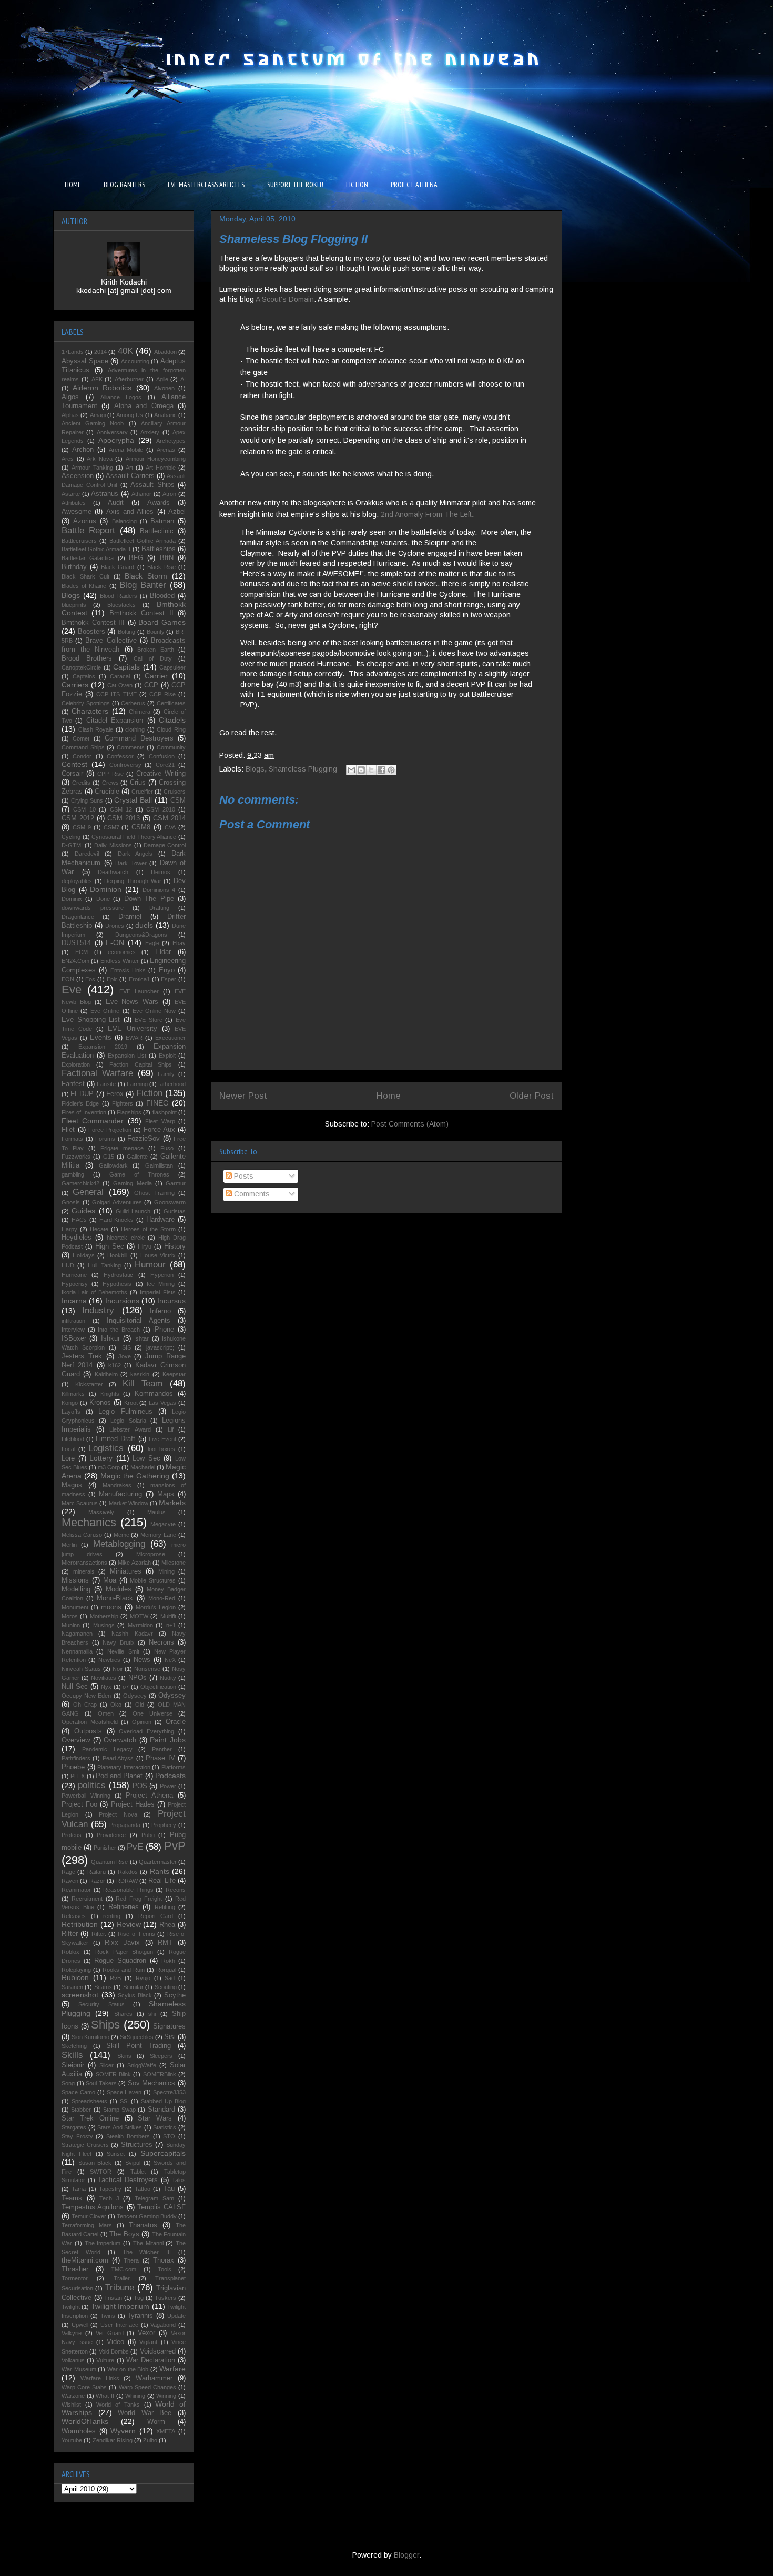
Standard (161, 2110)
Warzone (73, 2396)
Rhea (167, 1925)
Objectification (158, 1687)
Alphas (70, 415)
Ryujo (143, 1978)
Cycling (71, 837)
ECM (82, 952)
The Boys (124, 2234)
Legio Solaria (128, 1421)
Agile (162, 379)
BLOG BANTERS (124, 185)
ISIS (126, 1347)
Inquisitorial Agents (139, 1321)
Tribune (120, 2288)
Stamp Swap (119, 2110)
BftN (167, 558)
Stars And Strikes (120, 2127)
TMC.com (124, 2269)
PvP (175, 1846)
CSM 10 (84, 809)
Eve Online (105, 1011)
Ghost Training (154, 1193)
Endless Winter (120, 961)
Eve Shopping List (91, 1020)
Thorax (164, 2260)
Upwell (80, 2325)
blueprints (74, 605)
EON (68, 979)
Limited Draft (115, 1439)
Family (166, 1074)
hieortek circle (125, 1238)
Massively (101, 1512)
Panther (162, 1749)
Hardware (160, 1220)
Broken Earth (156, 650)
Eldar (163, 952)
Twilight (71, 2307)
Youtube (72, 2440)
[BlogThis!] (361, 770)
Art (129, 468)
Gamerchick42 (80, 1183)
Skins (124, 2056)
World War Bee (145, 2413)
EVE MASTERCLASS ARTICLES (206, 185)
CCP (151, 685)
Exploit (167, 1056)
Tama (79, 2189)
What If (105, 2396)
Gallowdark (113, 1165)
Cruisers (175, 792)
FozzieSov (144, 1139)
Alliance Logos (121, 397)
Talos (179, 2180)
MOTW (139, 1616)
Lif (171, 1429)
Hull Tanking (104, 1265)
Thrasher (75, 2269)
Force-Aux (159, 1130)
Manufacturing (120, 1494)
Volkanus (73, 2360)
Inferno (160, 1311)
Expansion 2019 (103, 1047)
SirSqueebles (137, 2037)
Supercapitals (163, 2153)
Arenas (166, 450)
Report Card (156, 1916)
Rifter (70, 1934)
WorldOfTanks (85, 2421)
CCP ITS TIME (116, 694)
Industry (98, 1310)
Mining (166, 1571)
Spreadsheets (89, 2101)
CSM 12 (121, 809)
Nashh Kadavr (132, 1634)
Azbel (177, 512)
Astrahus (105, 494)
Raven (70, 1881)
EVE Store (149, 1020)
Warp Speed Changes (148, 2387)
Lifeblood (73, 1439)
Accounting (135, 361)
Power (168, 1786)
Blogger (406, 2555)
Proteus (72, 1835)
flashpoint (165, 1112)
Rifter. (99, 1934)
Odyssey (172, 1696)
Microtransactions (84, 1563)
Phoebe (73, 1767)
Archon (83, 450)
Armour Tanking (92, 468)
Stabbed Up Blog (163, 2101)
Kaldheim (106, 1374)
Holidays (84, 1255)
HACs (79, 1220)
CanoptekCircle (81, 667)
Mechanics (89, 1522)
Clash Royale (96, 729)
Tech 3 (109, 2198)
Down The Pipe (149, 899)
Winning (166, 2396)
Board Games (162, 622)
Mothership (104, 1616)
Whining (135, 2396)
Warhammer (154, 2378)
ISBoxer (74, 1338)
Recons (176, 1890)
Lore (68, 1458)
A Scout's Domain (285, 299)
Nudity (168, 1678)
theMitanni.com (85, 2260)
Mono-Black (115, 1598)
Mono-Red (162, 1598)
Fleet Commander (93, 1121)
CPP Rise (110, 774)
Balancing (124, 521)
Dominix (72, 899)
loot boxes (162, 1449)
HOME (73, 185)
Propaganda (125, 1825)
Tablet (138, 2172)
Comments (251, 1194)
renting (112, 1916)
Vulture (105, 2360)
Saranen (72, 1987)
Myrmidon (140, 1625)
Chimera (140, 712)
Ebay (179, 943)
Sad (170, 1978)
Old (140, 1705)
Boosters (91, 632)
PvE (135, 1847)
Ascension (78, 476)
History (175, 1246)
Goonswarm (170, 1202)
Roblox (70, 1952)
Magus (72, 1485)
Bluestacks (121, 605)
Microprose (151, 1554)
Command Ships (83, 747)
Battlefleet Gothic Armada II (96, 549)
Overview (76, 1740)
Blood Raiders (118, 596)
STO (169, 2136)
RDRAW (127, 1881)
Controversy (125, 765)
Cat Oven (120, 685)
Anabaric (165, 415)
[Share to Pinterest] (391, 770)
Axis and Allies (130, 512)
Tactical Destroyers (128, 2180)
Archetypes (171, 441)
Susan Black (95, 2163)
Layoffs (71, 1412)
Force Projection (110, 1130)
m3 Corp (109, 1467)
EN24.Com (75, 961)
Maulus (156, 1512)
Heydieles (77, 1238)
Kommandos (154, 1394)
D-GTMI (72, 845)
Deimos (161, 872)
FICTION (357, 185)
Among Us (130, 415)
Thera (131, 2260)
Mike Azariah (134, 1563)
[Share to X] (371, 770)
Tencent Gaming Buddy (147, 2216)
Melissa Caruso (82, 1535)
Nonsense (147, 1669)
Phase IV (160, 1758)
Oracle (176, 1722)
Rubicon (75, 1977)
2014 (100, 352)
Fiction (149, 1093)
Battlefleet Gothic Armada (143, 541)
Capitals (126, 667)
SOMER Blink (113, 2074)
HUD (68, 1265)
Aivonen (164, 388)
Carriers (75, 685)
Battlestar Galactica (88, 558)
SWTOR (101, 2172)
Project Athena (149, 1796)
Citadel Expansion (115, 721)
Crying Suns (87, 800)
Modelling (76, 1589)
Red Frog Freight (139, 1899)
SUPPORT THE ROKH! (295, 185)
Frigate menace (122, 1148)
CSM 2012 (78, 818)
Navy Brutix (119, 1642)
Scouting (166, 1987)
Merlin (69, 1545)
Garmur (176, 1183)
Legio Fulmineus (125, 1412)
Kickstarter (89, 1384)
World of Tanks (118, 2405)
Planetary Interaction (124, 1767)
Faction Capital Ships (141, 1064)
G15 (109, 1157)
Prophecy (164, 1825)
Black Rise (161, 567)
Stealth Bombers (128, 2136)
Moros (70, 1616)
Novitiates (104, 1678)
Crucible (107, 792)
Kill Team (143, 1383)
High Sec (110, 1246)
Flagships (129, 1112)
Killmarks (73, 1394)
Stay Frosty (77, 2136)
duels (144, 925)
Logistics (106, 1448)
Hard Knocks (117, 1220)
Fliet (68, 1130)
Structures (137, 2145)
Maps (166, 1494)
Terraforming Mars (87, 2225)
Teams (72, 2198)
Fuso (167, 1148)
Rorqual (166, 1970)
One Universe (152, 1713)
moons (111, 1607)
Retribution (80, 1924)
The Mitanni (148, 2243)
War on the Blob (128, 2369)
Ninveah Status (81, 1669)
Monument (75, 1607)
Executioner (170, 1038)
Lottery (101, 1458)
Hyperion (162, 1275)
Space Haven (124, 2092)
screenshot (80, 1995)
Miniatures (126, 1571)
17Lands (73, 352)
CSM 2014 (169, 818)
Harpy (69, 1229)
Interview (73, 1330)
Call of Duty (153, 658)
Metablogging (119, 1544)
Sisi (170, 2037)
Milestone (174, 1563)
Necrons (161, 1642)
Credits (81, 783)
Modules (119, 1589)
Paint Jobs (168, 1740)
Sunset (116, 2154)
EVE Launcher (139, 991)
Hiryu (145, 1246)
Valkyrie (72, 2333)
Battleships (159, 549)
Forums (105, 1139)
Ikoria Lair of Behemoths (94, 1292)
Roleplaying (76, 1970)
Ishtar (141, 1338)
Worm (156, 2422)
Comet (81, 738)
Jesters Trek (82, 1356)
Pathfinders (76, 1758)
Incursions (122, 1301)
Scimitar (133, 1987)
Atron (169, 494)
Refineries (124, 1907)
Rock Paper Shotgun (124, 1952)
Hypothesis (117, 1284)
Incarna (74, 1301)
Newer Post (243, 1096)
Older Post (532, 1096)
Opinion (142, 1722)
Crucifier (142, 792)
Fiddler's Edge (80, 1103)
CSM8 (141, 827)
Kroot (131, 1403)
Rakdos (128, 1872)
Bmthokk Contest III (93, 623)
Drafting (159, 908)
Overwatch (120, 1740)
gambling (73, 1174)
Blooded (162, 596)
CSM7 (111, 827)
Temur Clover (89, 2216)
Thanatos (143, 2225)
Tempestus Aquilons (93, 2207)
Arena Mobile (126, 450)
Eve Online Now (154, 1011)
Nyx (106, 1687)
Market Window (129, 1503)
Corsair (72, 774)
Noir (118, 1669)
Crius (138, 783)
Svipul (133, 2163)
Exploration (76, 1064)
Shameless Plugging (303, 769)
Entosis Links (128, 970)
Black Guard (118, 567)
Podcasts (170, 1776)
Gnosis (71, 1202)
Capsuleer (172, 667)
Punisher (105, 1848)
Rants (160, 1871)
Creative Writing (161, 774)
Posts (243, 1176)
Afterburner (129, 379)
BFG (136, 558)
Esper (169, 979)
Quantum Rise (109, 1862)
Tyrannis (140, 2316)
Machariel (143, 1467)
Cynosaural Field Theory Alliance (134, 837)
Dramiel (130, 917)
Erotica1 (139, 979)
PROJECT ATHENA (414, 185)
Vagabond (163, 2325)
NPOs (138, 1678)
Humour (150, 1265)
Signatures (169, 2026)
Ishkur (110, 1338)
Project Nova (118, 1814)
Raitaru (96, 1872)
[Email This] (351, 770)
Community (171, 747)
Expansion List (127, 1056)
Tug (139, 2298)
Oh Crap (85, 1705)
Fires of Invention (84, 1112)
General (88, 1192)
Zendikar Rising (113, 2440)
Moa (110, 1580)
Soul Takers (101, 2083)
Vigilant (148, 2342)
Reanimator (76, 1890)
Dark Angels (135, 854)
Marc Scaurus (80, 1503)
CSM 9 (82, 827)
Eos (90, 979)
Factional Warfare (97, 1073)
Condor (82, 756)
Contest (74, 764)
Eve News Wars (132, 1002)
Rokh (168, 1961)
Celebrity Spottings (86, 703)
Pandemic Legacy (107, 1749)
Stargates (74, 2127)
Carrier (156, 676)
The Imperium (103, 2243)
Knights (110, 1394)
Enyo (167, 970)
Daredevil (87, 854)
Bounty (156, 632)
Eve (72, 990)
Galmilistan (159, 1165)
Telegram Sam (154, 2198)
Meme (121, 1535)
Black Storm (146, 576)
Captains (84, 676)
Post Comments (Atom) (410, 1124)
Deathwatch (113, 872)
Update (176, 2316)
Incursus (171, 1301)
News (142, 1660)
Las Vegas (162, 1403)
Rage (68, 1872)
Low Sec (146, 1458)
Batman (162, 521)
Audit (116, 503)
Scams (103, 1987)
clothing (135, 729)
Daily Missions (113, 845)
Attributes (74, 503)
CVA (170, 827)
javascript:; (160, 1347)
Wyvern (123, 2431)
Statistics (165, 2127)
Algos (70, 397)
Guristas (175, 1211)
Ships (105, 2025)
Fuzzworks (76, 1157)
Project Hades (133, 1804)
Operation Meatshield (90, 1722)
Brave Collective (111, 641)
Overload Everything (146, 1731)
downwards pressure (93, 908)
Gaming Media (132, 1183)
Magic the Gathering (135, 1476)
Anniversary (112, 432)
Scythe (175, 1995)
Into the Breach (119, 1330)
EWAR (134, 1038)
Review (129, 1924)
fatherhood (172, 1084)
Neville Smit (123, 1651)
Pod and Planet (119, 1776)
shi (152, 2014)
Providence (111, 1835)
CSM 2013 (124, 818)
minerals (84, 1571)
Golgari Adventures (117, 1202)
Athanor (141, 494)
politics (92, 1785)
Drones (115, 926)
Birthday (74, 567)
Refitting (165, 1907)
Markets (172, 1503)
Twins (108, 2316)
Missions (75, 1580)
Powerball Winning (86, 1796)
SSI (124, 2101)
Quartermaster (158, 1862)
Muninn (71, 1625)
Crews (110, 783)
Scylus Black (135, 1995)
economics (122, 952)
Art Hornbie (161, 468)
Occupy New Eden (86, 1696)
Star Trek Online (90, 2118)
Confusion (162, 756)
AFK (97, 379)
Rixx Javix (122, 1943)
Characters (90, 711)
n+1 (171, 1625)
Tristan (113, 2298)
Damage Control (165, 845)
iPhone (164, 1330)
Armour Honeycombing (156, 459)
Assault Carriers (130, 476)
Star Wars (155, 2118)
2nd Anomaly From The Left (426, 514)
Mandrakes (117, 1485)
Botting (126, 632)
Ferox (115, 1094)
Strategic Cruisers (85, 2145)
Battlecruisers (79, 541)
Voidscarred (158, 2351)
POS (140, 1786)
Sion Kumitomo (90, 2037)
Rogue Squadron (120, 1961)
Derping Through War (133, 881)
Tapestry (110, 2189)
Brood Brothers (87, 658)
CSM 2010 (160, 809)
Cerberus (133, 703)
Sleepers (161, 2056)
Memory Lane (158, 1535)
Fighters (123, 1103)
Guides (83, 1211)
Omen (106, 1713)
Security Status (101, 2004)
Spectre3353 (169, 2092)
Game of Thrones (139, 1174)
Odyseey (135, 1696)
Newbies (109, 1660)
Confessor (120, 756)
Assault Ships (152, 485)
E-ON (115, 942)
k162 (115, 1365)
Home (389, 1096)
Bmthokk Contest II (141, 613)
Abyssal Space (85, 361)
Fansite (106, 1084)
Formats (72, 1139)
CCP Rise (162, 694)
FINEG (157, 1103)
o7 (126, 1687)
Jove (125, 1356)
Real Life (162, 1881)
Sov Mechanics (152, 2083)
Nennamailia (77, 1651)
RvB (115, 1978)
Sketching (74, 2046)
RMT (165, 1943)
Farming (137, 1084)
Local (68, 1449)
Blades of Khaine (84, 586)
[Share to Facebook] (381, 770)
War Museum (79, 2369)
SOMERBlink (160, 2074)
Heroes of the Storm (148, 1229)
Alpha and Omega (144, 406)
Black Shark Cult (85, 576)
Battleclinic (157, 531)
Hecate (99, 1229)
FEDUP (82, 1094)
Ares (68, 459)
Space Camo (78, 2092)
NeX (170, 1660)
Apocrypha (116, 440)
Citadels (172, 720)
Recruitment (87, 1899)
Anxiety (150, 432)
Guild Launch (133, 1211)
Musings (104, 1625)
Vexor (146, 2333)
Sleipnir (73, 2065)
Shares (123, 2014)
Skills (72, 2055)
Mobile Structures (153, 1580)
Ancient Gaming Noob (93, 423)
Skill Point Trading (139, 2046)
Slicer (106, 2065)
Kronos (100, 1403)
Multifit (168, 1616)
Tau (169, 2189)
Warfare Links (100, 2378)
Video (115, 2342)
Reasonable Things (128, 1890)
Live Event (162, 1439)
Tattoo (143, 2189)
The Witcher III (147, 2252)
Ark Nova (100, 459)
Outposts (88, 1731)
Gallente (137, 1157)
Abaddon (165, 352)
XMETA (166, 2431)
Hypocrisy (75, 1284)
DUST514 (76, 943)
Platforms (174, 1767)
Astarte (71, 494)
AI (183, 379)
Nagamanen (77, 1634)
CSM (178, 800)
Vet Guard (110, 2333)
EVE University (133, 1029)
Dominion (106, 889)
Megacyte (163, 1524)
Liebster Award (130, 1429)
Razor (97, 1881)
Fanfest (73, 1084)
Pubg (148, 1835)
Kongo (70, 1403)
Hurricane (74, 1275)
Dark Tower (131, 863)
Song (68, 2083)
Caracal (120, 676)
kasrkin (140, 1374)
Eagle (152, 943)
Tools (165, 2269)
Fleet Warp (160, 1121)
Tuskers (165, 2298)
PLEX (78, 1776)
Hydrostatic (118, 1275)
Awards (159, 503)
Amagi (98, 415)
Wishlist (71, 2405)
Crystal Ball (133, 800)
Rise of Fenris (136, 1934)
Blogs (255, 769)
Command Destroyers (139, 738)
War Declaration (151, 2360)
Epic (112, 979)
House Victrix (158, 1255)
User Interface (119, 2325)
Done (103, 899)
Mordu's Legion (156, 1607)
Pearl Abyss (118, 1758)
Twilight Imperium (120, 2306)
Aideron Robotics (102, 388)
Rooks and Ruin (124, 1970)
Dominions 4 (159, 890)
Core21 (165, 765)
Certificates (171, 703)
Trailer (122, 2278)
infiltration (73, 1321)
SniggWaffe (142, 2065)
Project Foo (79, 1804)
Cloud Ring (171, 729)
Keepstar (174, 1374)
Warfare (172, 2369)
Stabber (81, 2110)
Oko (116, 1705)
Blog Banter (143, 585)
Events (101, 1038)
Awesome (77, 512)
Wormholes (79, 2431)
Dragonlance (78, 917)
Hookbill (117, 1255)
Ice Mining (161, 1284)
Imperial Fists (157, 1292)
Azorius (85, 521)
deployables (77, 881)
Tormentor (75, 2278)
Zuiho (150, 2440)
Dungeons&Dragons (141, 935)
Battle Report (88, 530)
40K (125, 351)
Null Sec (75, 1687)
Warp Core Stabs (84, 2387)
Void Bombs (114, 2351)
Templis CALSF (161, 2207)
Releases (74, 1916)
